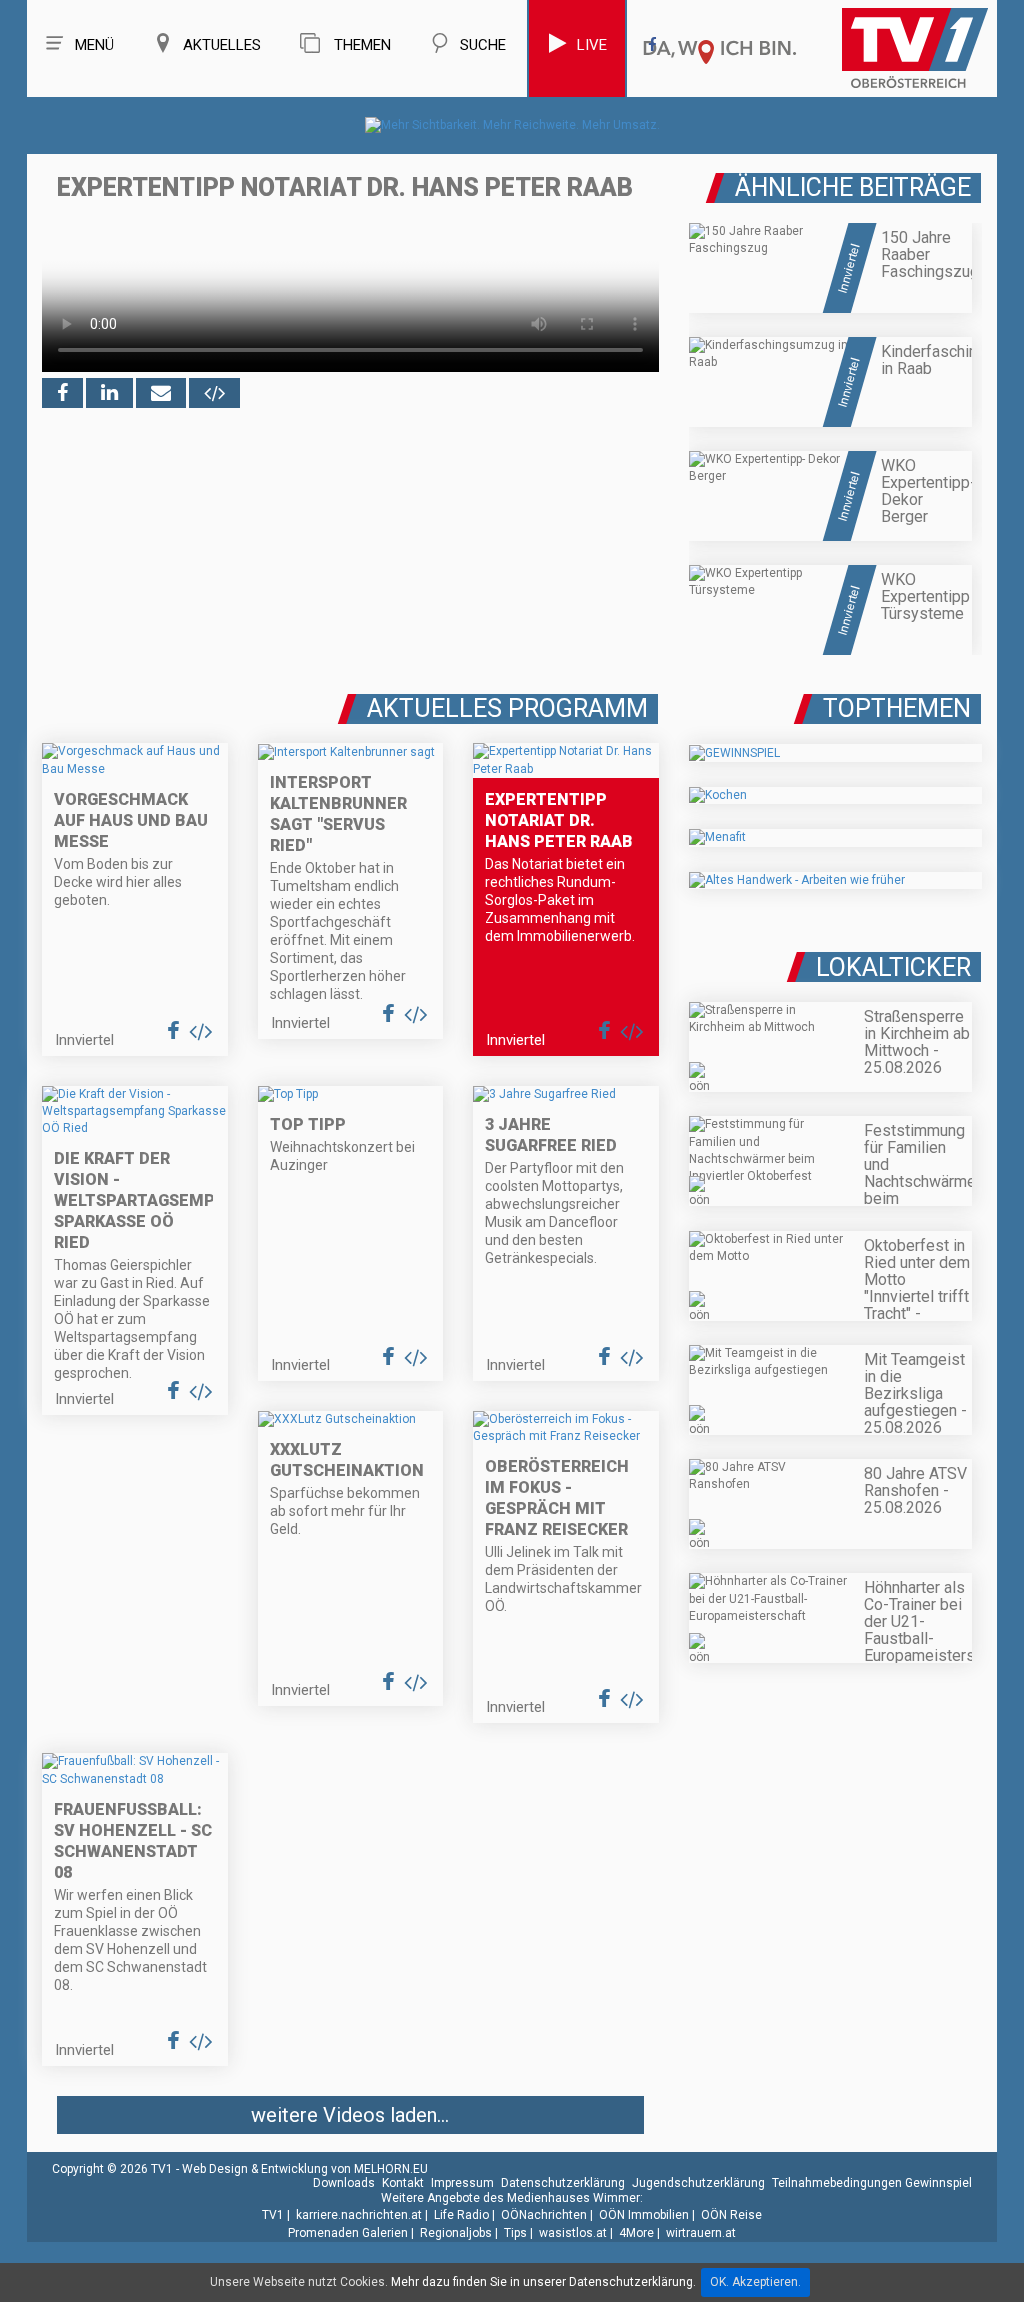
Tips (515, 2233)
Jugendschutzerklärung (698, 2183)
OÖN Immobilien (644, 2215)
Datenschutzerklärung (563, 2183)
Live (592, 45)
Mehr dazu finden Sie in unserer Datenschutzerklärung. (543, 2282)
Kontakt (403, 2183)
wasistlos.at (573, 2233)
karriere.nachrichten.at (359, 2215)
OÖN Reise (731, 2215)
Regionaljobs (456, 2233)
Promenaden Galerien (348, 2233)
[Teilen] (161, 393)
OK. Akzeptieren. (755, 2282)
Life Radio (461, 2215)
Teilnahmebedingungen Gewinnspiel (872, 2183)
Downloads (344, 2183)
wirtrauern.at (701, 2233)
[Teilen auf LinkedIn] (109, 393)
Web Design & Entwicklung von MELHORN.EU (305, 2169)
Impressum (462, 2183)
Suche (483, 45)
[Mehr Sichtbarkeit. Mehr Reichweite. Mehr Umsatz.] (512, 125)
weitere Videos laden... (350, 2115)
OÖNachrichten (544, 2215)
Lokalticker (893, 967)
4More (636, 2233)
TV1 (273, 2215)
